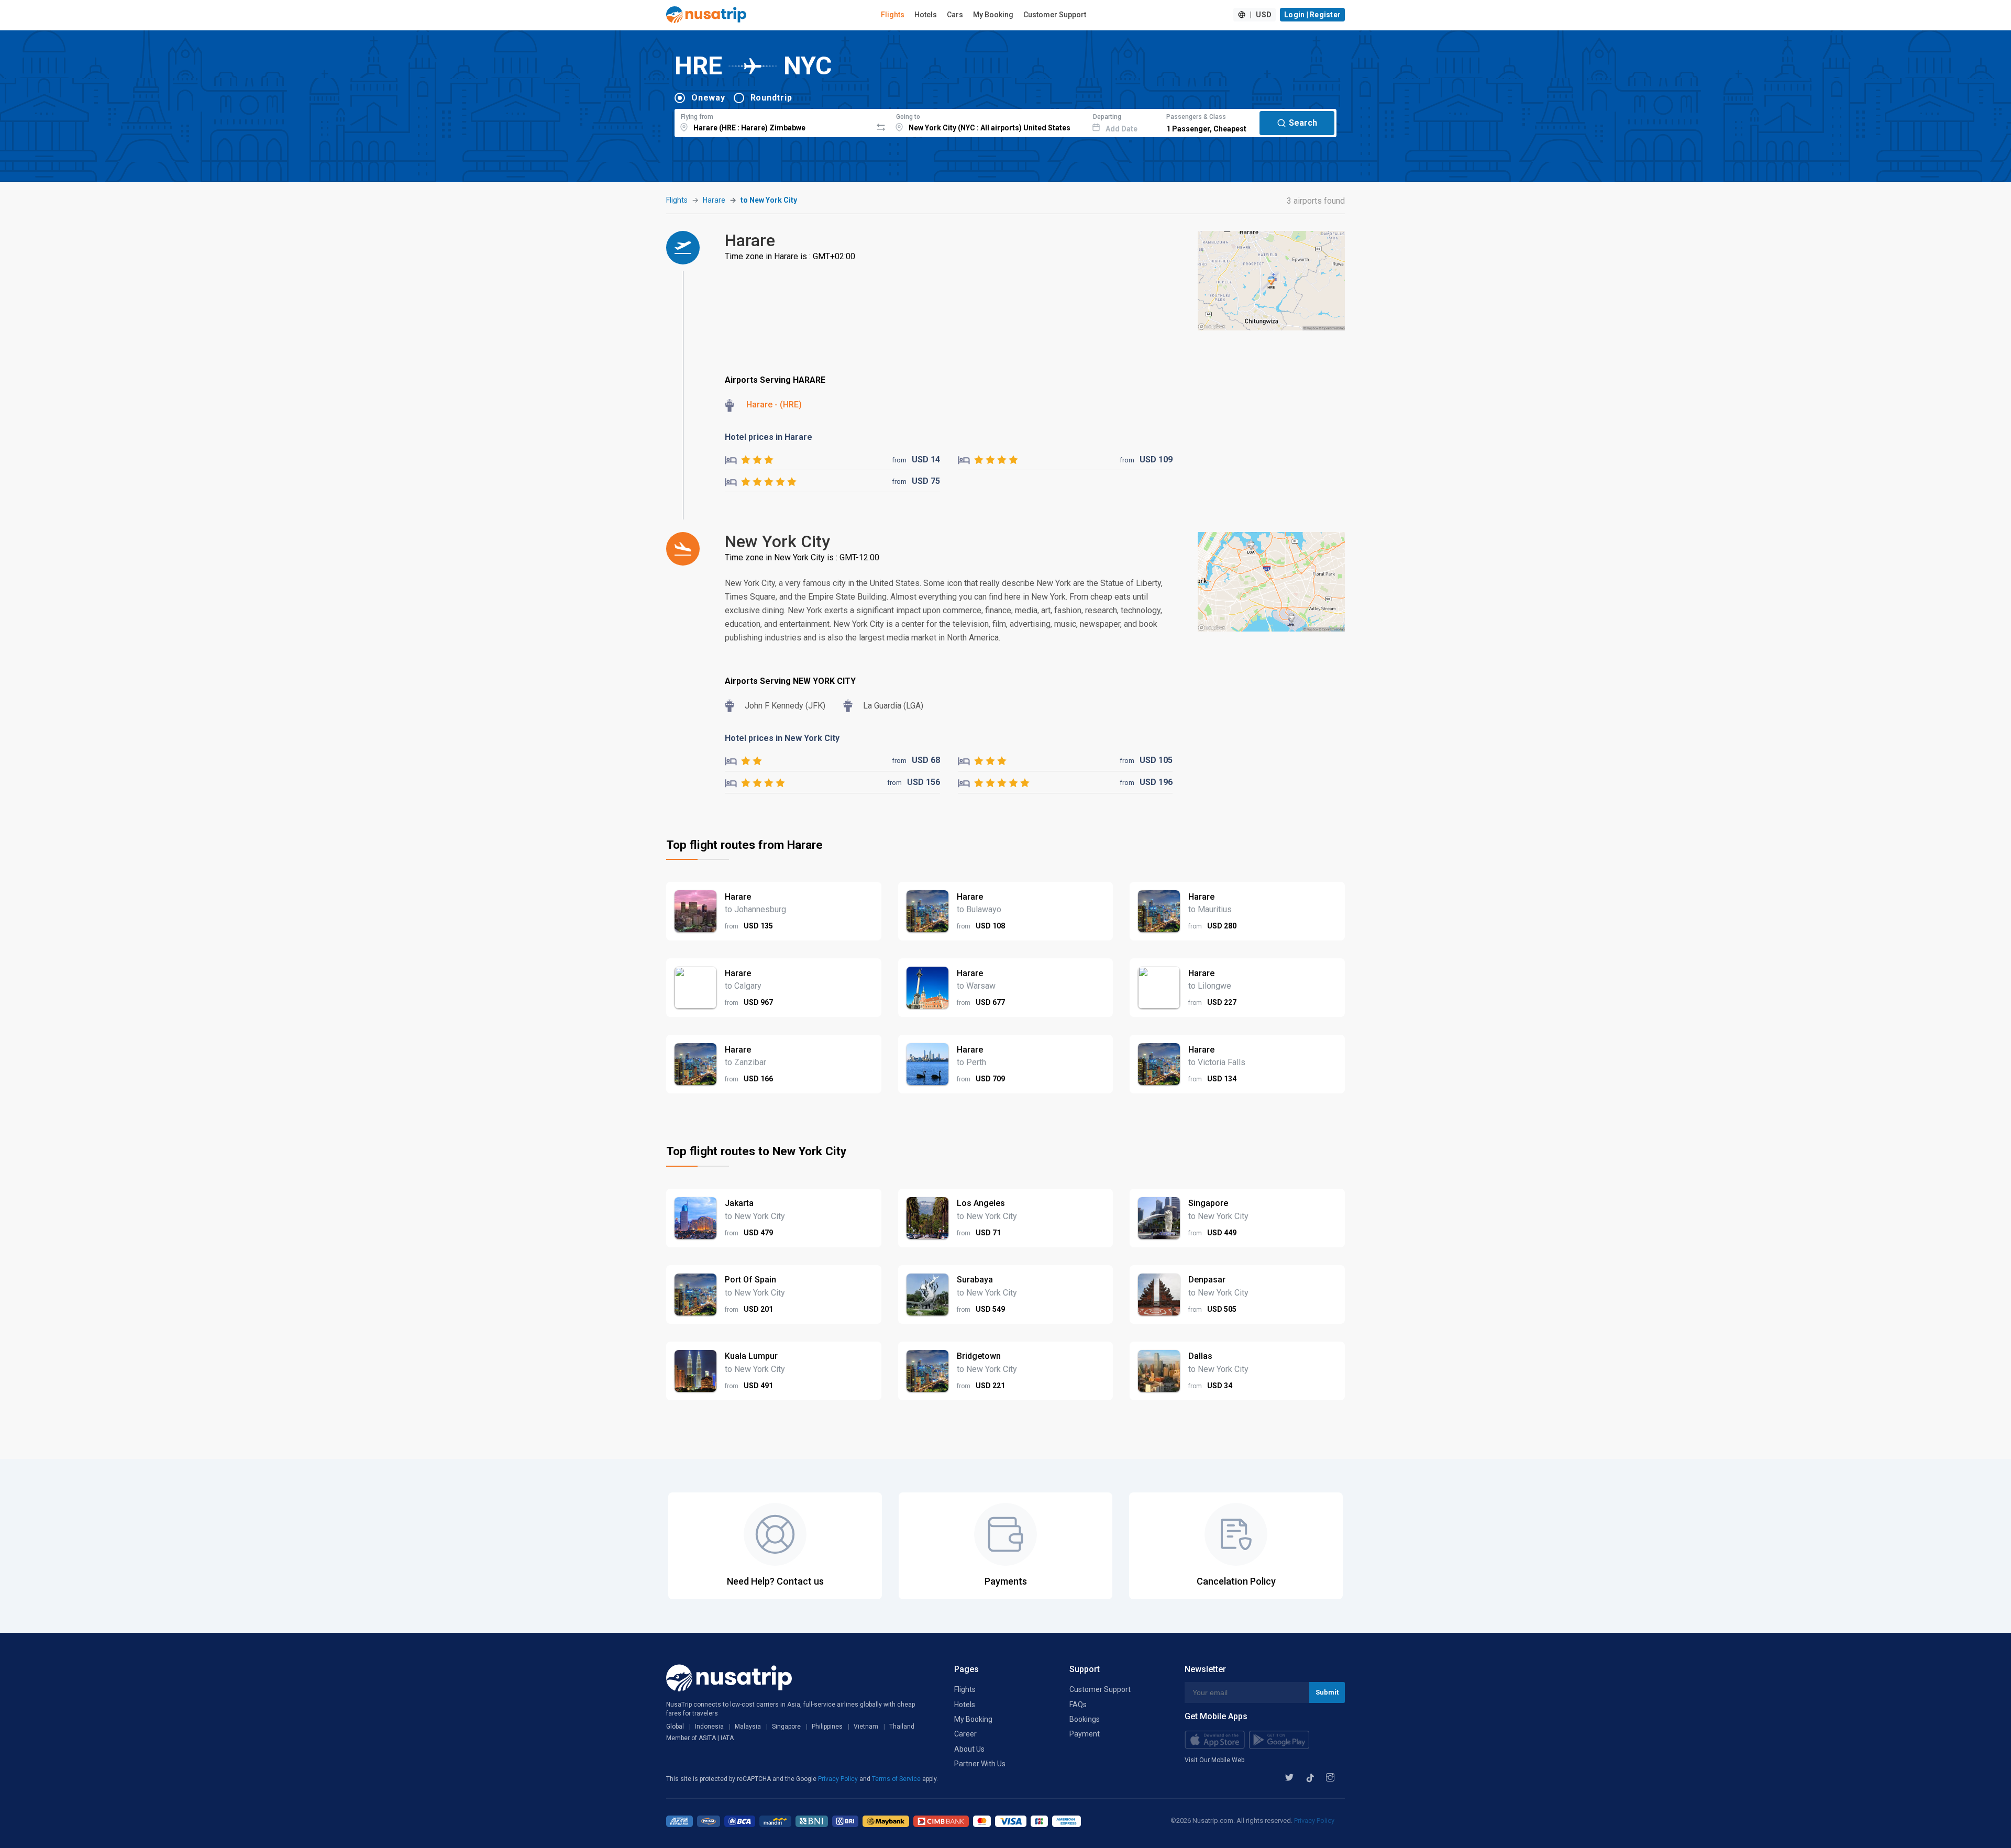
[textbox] (773, 121)
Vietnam (866, 1727)
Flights (893, 15)
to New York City (769, 200)
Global (675, 1727)
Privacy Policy (839, 1779)
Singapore (786, 1727)
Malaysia (748, 1727)
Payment (1085, 1734)
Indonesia (709, 1727)
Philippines (827, 1727)
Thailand (902, 1727)
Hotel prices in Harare (769, 437)
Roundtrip (771, 98)
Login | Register (1312, 15)
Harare (714, 200)
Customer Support (1055, 15)
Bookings (1085, 1719)
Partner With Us (980, 1764)
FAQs (1078, 1705)
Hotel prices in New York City (782, 738)
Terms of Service (897, 1779)
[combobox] (773, 121)
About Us (969, 1749)
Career (965, 1734)
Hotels (926, 15)
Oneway (708, 98)
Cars (955, 15)
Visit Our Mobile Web (1214, 1760)
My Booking (993, 15)
